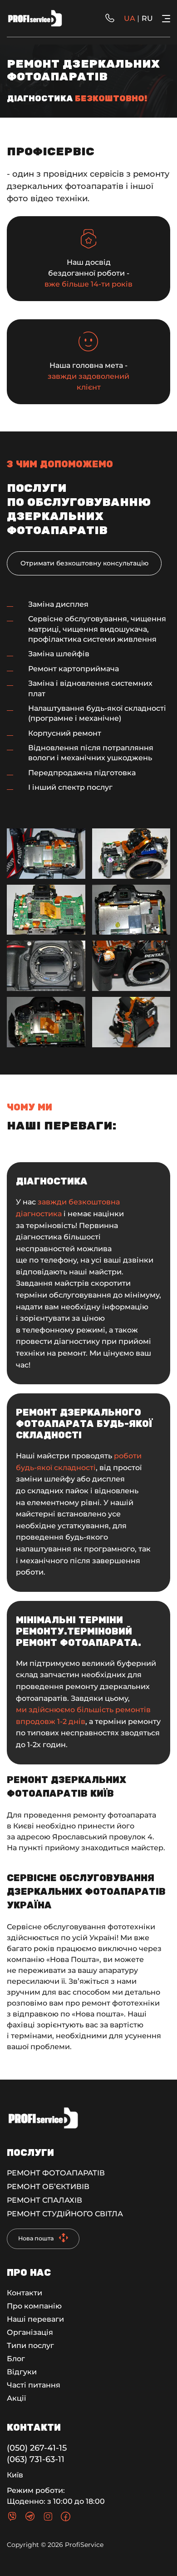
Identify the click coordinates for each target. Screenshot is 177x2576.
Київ (15, 2475)
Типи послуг (30, 2346)
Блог (16, 2359)
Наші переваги (35, 2319)
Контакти (25, 2293)
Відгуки (22, 2372)
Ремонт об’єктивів (48, 2187)
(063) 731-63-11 (36, 2459)
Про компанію (34, 2306)
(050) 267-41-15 (37, 2448)
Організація (30, 2332)
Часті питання (34, 2385)
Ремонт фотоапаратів (56, 2173)
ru (147, 18)
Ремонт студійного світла (65, 2214)
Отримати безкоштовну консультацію (84, 563)
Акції (16, 2398)
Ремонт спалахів (44, 2200)
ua (130, 18)
